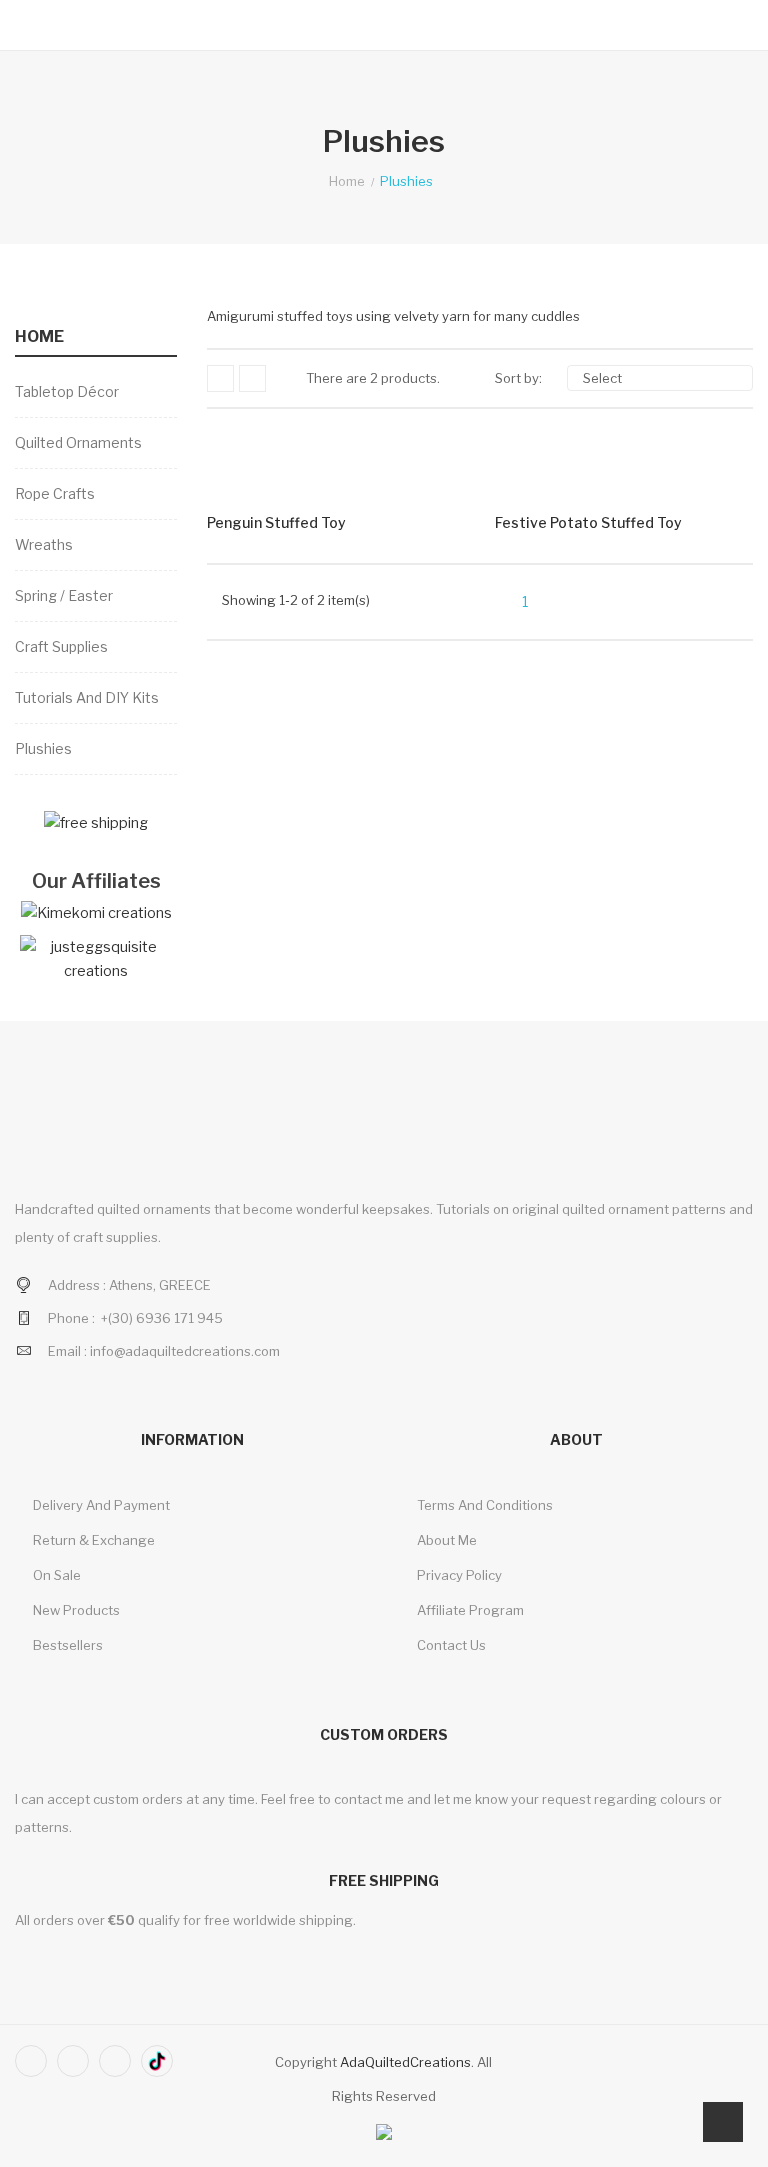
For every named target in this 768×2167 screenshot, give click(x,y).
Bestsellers (66, 1645)
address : (77, 1285)
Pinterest (73, 2061)
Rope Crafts (55, 493)
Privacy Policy (458, 1575)
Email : (67, 1351)
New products (75, 1610)
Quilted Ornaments (78, 442)
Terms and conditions (483, 1505)
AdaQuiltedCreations (405, 2062)
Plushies (43, 748)
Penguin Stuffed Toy (276, 522)
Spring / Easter (64, 595)
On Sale (55, 1575)
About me (445, 1540)
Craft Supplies (61, 646)
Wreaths (44, 544)
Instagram (115, 2061)
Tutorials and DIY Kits (87, 697)
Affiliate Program (469, 1610)
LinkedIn (157, 2061)
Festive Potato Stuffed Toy (588, 522)
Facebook (31, 2061)
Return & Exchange (92, 1540)
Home (39, 336)
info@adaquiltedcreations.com (185, 1351)
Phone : (71, 1318)
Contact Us (450, 1645)
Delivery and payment (100, 1505)
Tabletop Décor (67, 391)
